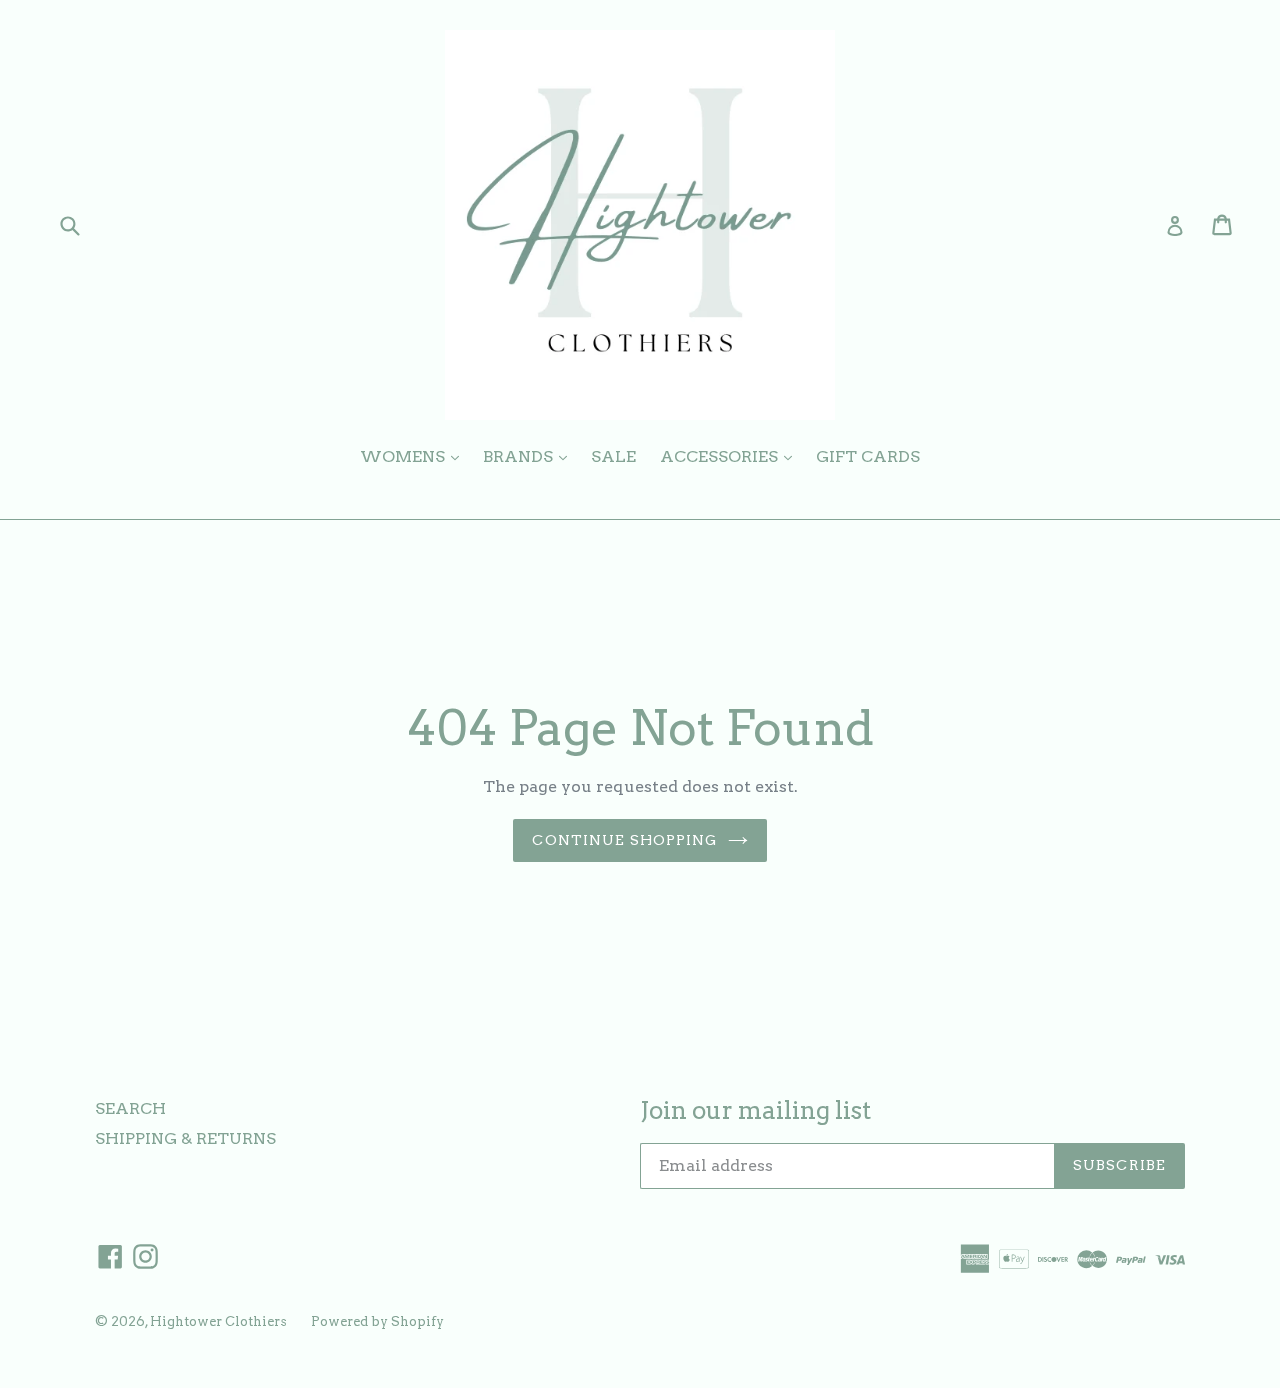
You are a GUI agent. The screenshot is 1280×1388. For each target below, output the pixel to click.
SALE (613, 456)
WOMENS (414, 456)
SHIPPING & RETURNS (185, 1138)
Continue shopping (624, 840)
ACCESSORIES (731, 456)
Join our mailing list (755, 1111)
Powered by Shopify (377, 1321)
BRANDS (530, 456)
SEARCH (130, 1108)
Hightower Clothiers (218, 1321)
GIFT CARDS (868, 456)
